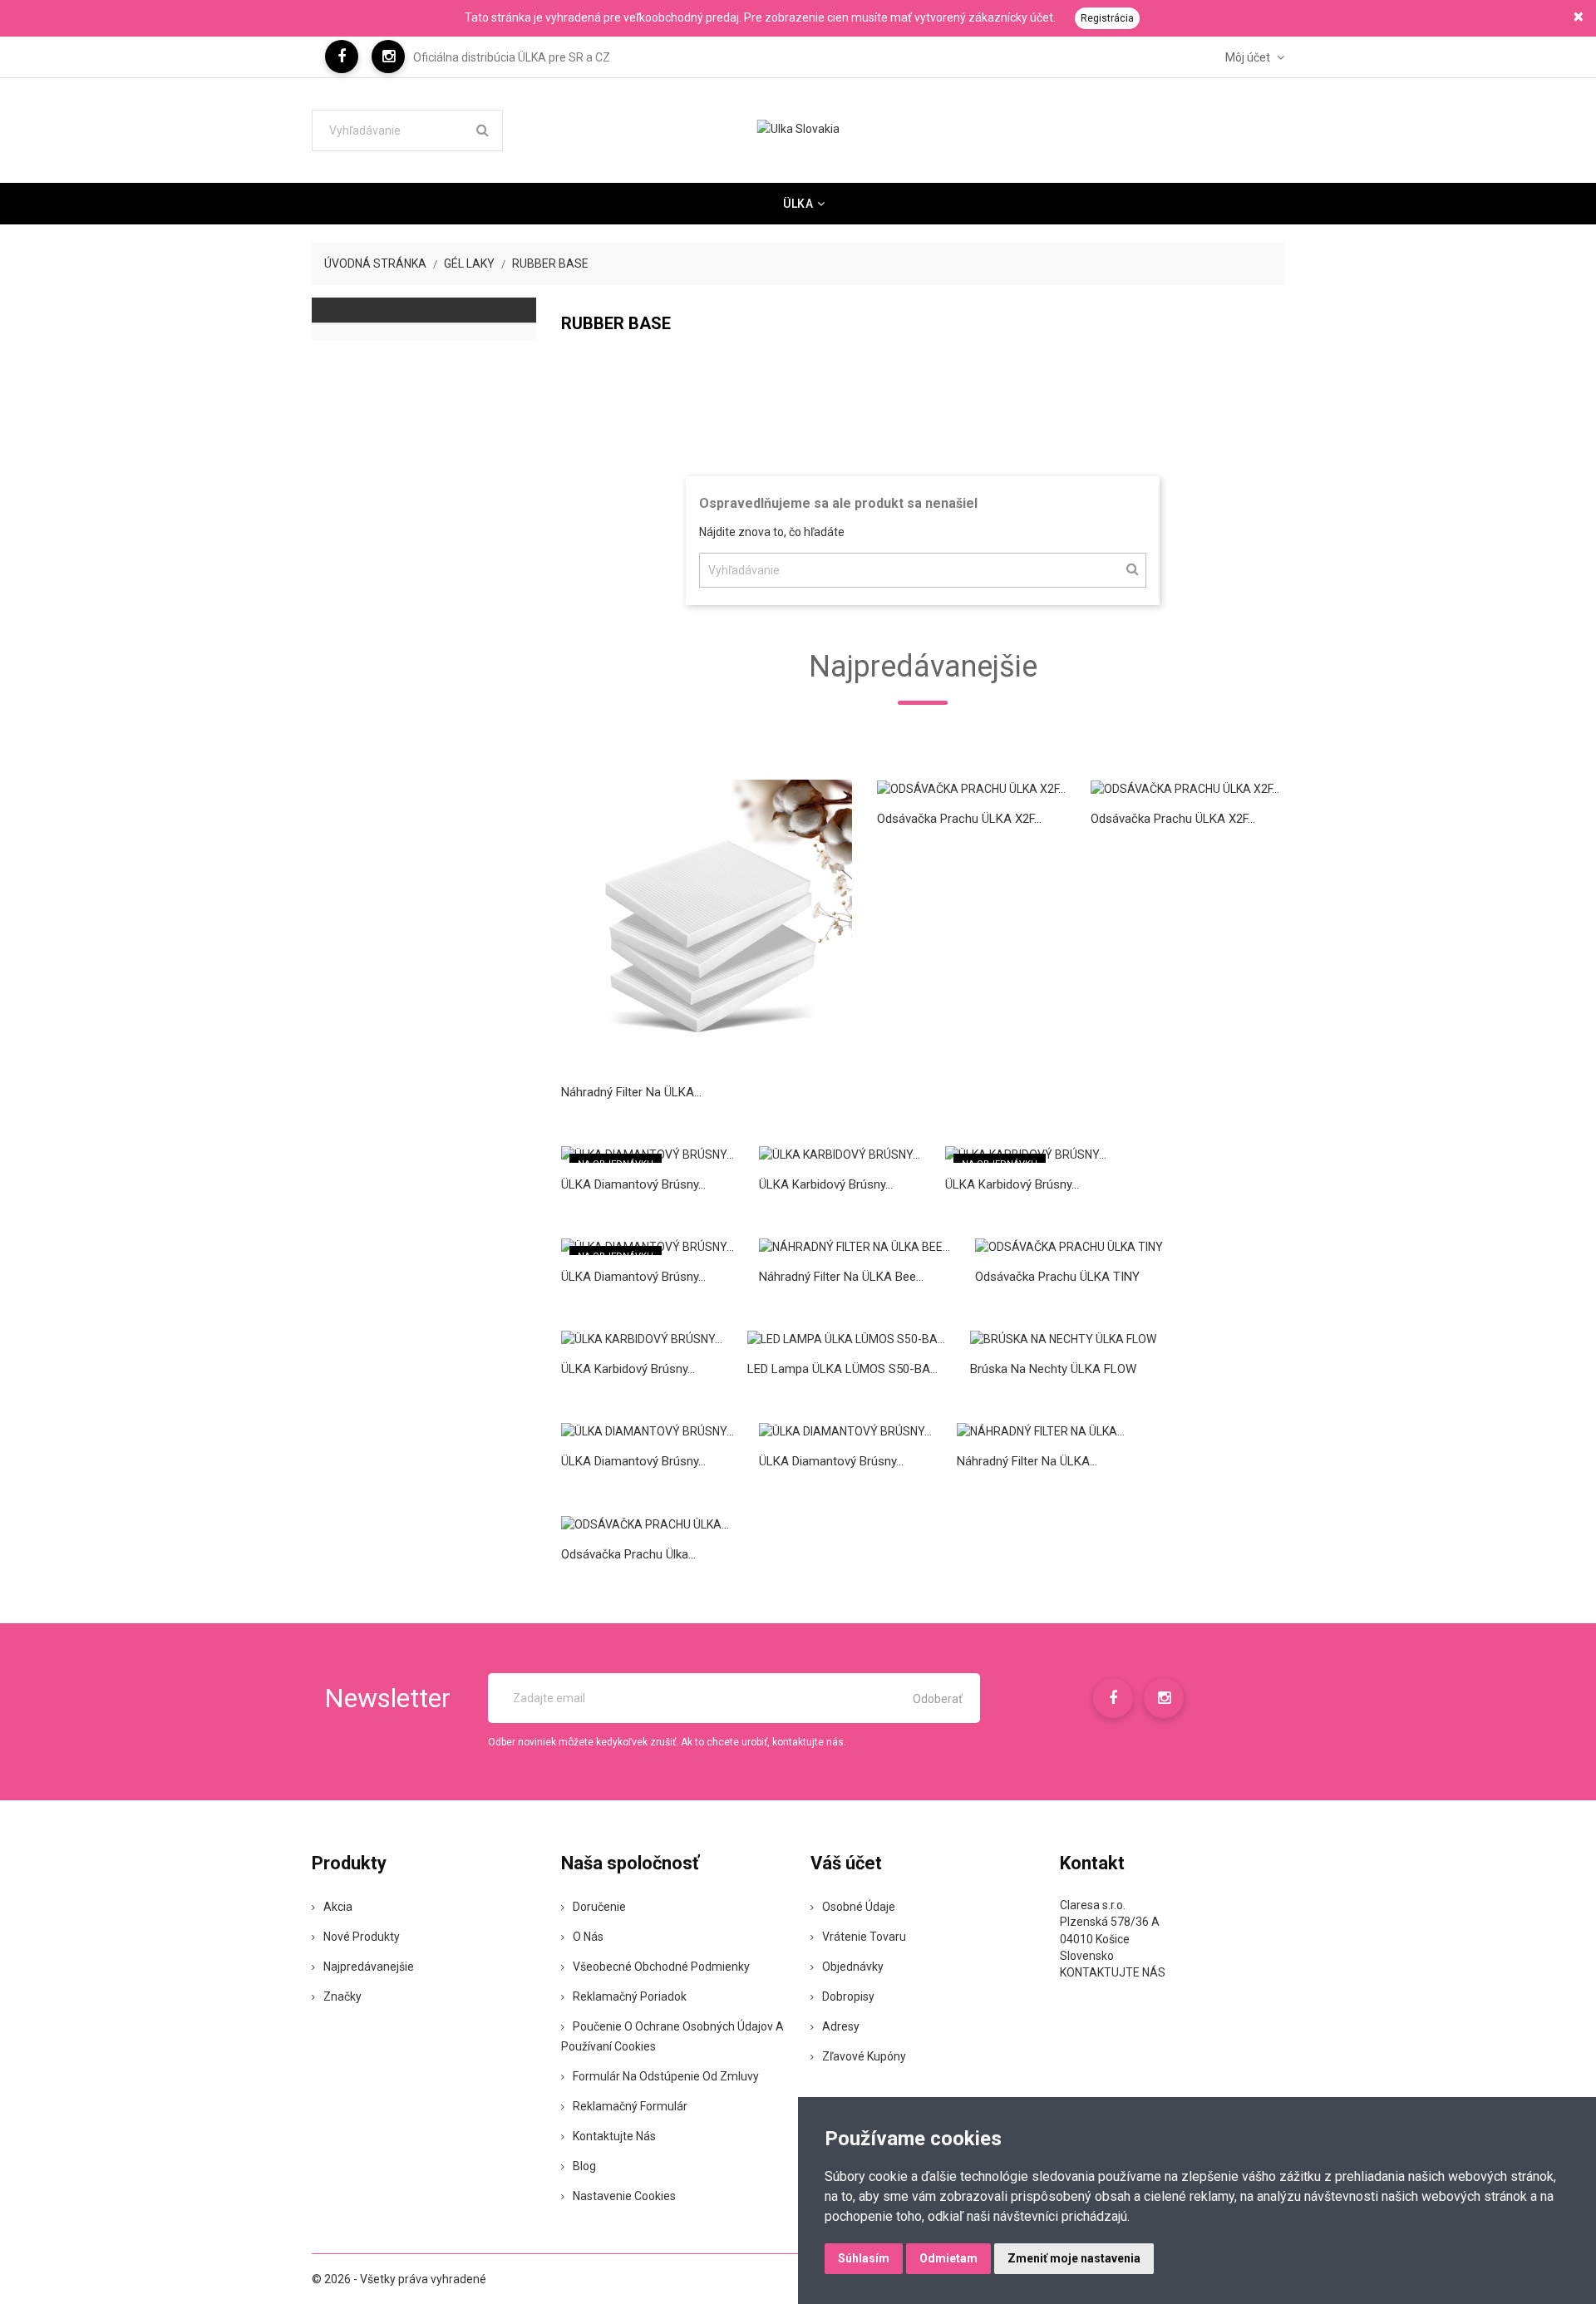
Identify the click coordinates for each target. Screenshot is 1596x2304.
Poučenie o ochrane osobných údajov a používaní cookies (672, 2036)
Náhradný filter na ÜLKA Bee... (841, 1277)
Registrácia (1107, 18)
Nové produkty (362, 1937)
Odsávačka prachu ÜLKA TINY (1057, 1277)
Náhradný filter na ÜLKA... (631, 1092)
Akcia (338, 1907)
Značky (342, 1996)
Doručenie (599, 1907)
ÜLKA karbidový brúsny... (826, 1184)
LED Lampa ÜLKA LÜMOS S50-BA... (842, 1369)
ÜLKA (798, 204)
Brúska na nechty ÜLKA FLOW (1053, 1369)
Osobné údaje (859, 1907)
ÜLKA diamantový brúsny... (633, 1184)
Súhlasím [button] (864, 2258)
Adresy (841, 2026)
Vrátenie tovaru (864, 1937)
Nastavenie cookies (624, 2196)
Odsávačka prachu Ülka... (628, 1554)
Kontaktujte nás (614, 2136)
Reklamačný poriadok (630, 1996)
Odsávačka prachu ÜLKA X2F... (959, 819)
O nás (588, 1937)
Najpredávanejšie (369, 1967)
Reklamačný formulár (630, 2106)
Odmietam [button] (948, 2258)
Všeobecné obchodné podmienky (661, 1967)
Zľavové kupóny (864, 2056)
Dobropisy (848, 1996)
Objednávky (853, 1967)
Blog (584, 2166)
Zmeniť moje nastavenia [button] (1074, 2258)
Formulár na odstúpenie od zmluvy (666, 2076)
